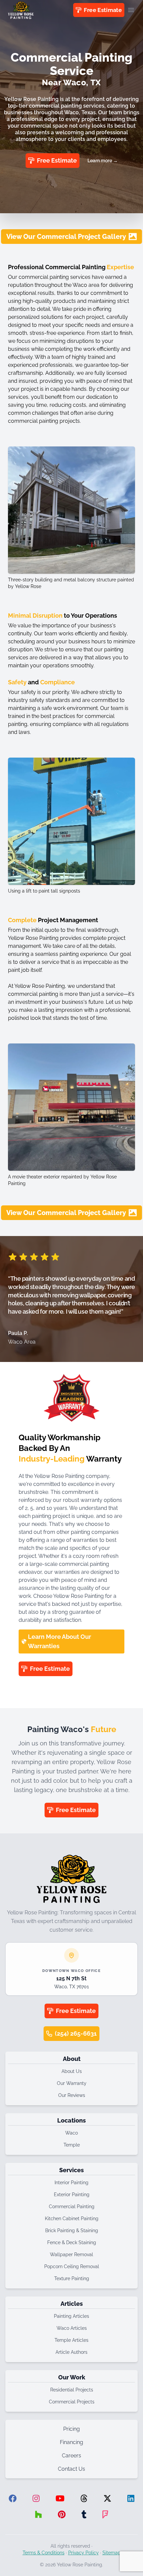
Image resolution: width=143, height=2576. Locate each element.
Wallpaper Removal (71, 2254)
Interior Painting (71, 2183)
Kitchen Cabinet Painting (72, 2219)
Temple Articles (71, 2340)
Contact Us (71, 2469)
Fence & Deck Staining (72, 2243)
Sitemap (112, 2553)
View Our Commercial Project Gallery (66, 237)
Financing (71, 2442)
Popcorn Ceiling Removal (72, 2266)
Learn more (103, 161)
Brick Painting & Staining (72, 2231)
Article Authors (71, 2352)
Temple (72, 2145)
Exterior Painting (72, 2195)
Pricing (71, 2429)
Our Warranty (72, 2083)
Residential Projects (72, 2390)
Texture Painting (72, 2278)
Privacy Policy (83, 2553)
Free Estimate (103, 10)
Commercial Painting (72, 2207)
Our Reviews (72, 2095)
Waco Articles (72, 2328)
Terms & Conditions (44, 2553)
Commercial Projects (72, 2402)
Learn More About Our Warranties (60, 1641)
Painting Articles (71, 2316)
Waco (71, 2133)
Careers (71, 2456)
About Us (72, 2071)
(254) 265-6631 (76, 2033)
